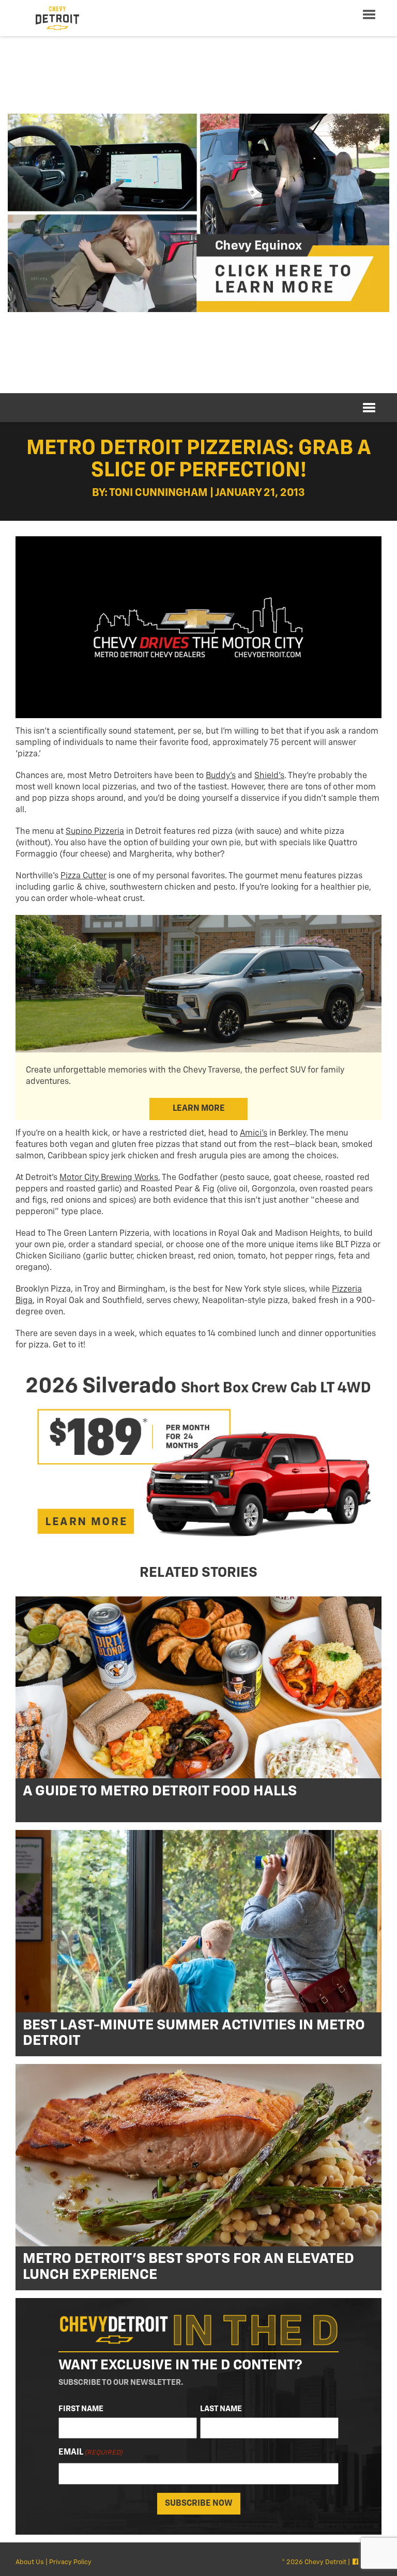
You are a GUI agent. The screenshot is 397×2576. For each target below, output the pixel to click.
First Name (81, 2409)
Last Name (221, 2409)
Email (91, 2453)
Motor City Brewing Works (109, 1178)
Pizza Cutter (83, 876)
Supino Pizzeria (95, 832)
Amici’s (254, 1134)
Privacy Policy (70, 2562)
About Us (30, 2562)
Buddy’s (221, 776)
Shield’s (269, 776)
